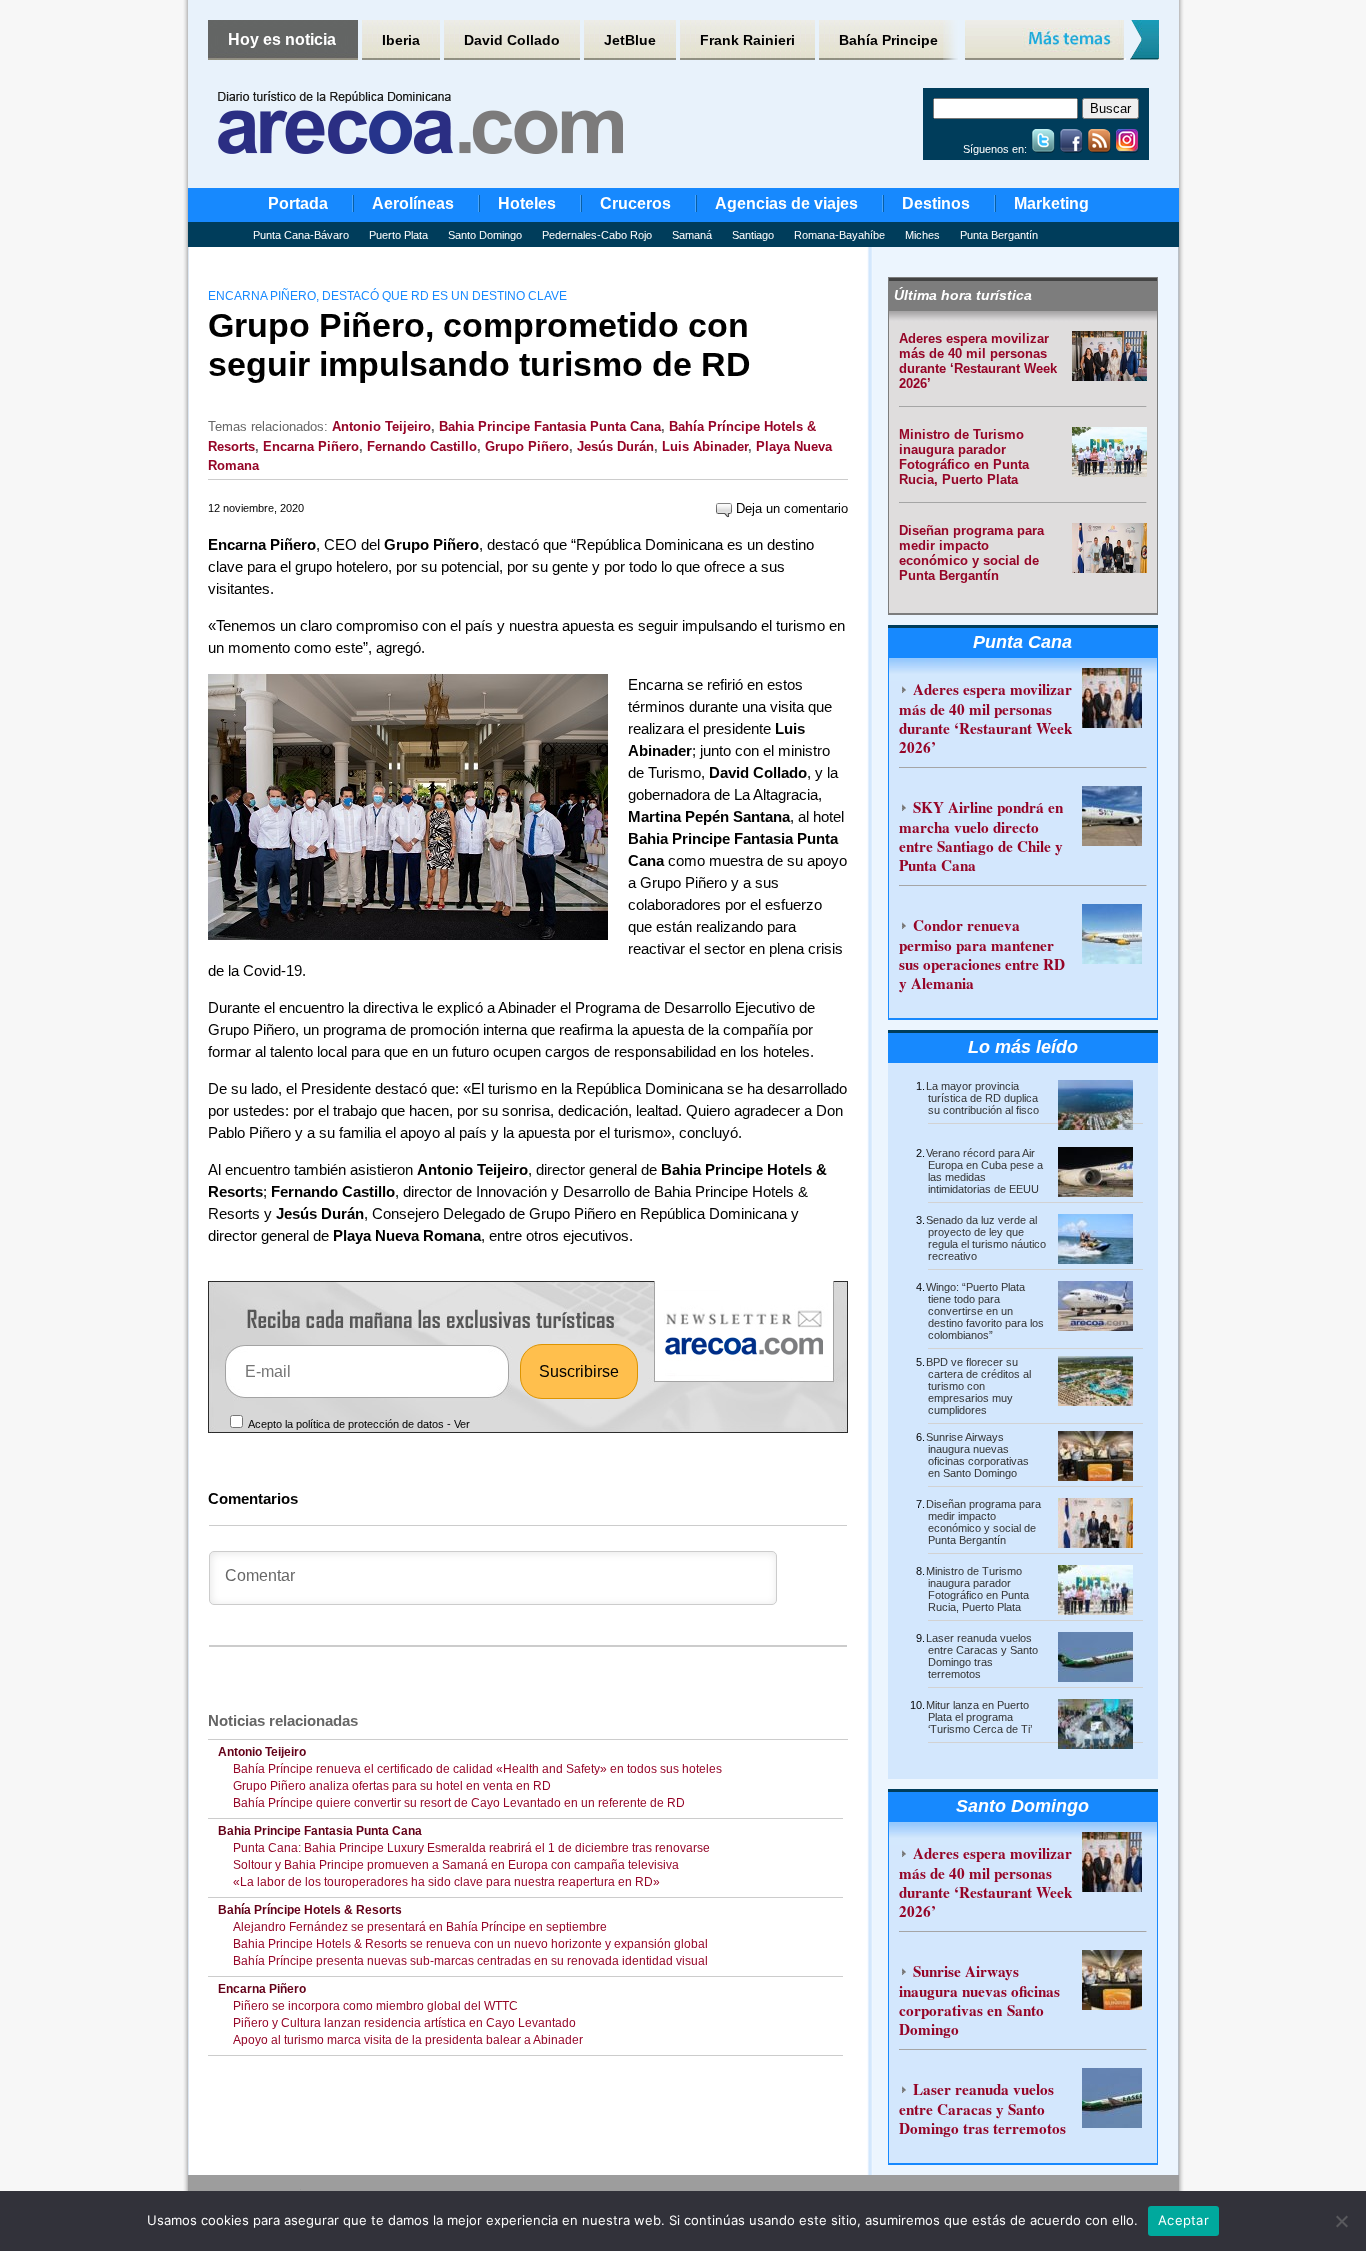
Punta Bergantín (999, 235)
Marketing (1051, 203)
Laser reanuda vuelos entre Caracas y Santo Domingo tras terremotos (982, 1656)
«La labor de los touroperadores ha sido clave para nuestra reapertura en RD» (446, 1882)
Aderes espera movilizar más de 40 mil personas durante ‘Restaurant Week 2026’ (978, 361)
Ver (462, 1424)
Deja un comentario (790, 508)
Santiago (753, 235)
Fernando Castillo (422, 446)
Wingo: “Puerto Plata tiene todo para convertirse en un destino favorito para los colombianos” (985, 1311)
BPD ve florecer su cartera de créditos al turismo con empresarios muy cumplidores (978, 1386)
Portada (298, 203)
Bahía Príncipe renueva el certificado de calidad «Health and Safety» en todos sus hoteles (477, 1769)
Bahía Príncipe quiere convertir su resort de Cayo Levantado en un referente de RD (459, 1803)
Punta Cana (1022, 642)
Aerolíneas (413, 203)
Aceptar (1183, 2220)
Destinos (936, 203)
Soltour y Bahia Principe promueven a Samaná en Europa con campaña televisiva (456, 1865)
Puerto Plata (398, 235)
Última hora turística (963, 295)
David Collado (512, 40)
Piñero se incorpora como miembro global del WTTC (375, 2006)
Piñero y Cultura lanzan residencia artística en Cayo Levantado (404, 2023)
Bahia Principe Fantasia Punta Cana (550, 426)
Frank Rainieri (747, 40)
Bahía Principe (888, 40)
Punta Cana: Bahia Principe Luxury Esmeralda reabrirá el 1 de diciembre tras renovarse (471, 1848)
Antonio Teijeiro (381, 426)
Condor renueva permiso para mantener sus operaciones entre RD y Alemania (982, 954)
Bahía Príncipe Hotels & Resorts (310, 1910)
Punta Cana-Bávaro (301, 235)
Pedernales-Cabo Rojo (597, 235)
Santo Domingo (485, 235)
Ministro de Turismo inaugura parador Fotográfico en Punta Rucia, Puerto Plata (964, 457)
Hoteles (527, 203)
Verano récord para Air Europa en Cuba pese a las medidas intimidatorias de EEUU (984, 1171)
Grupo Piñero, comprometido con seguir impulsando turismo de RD (479, 344)
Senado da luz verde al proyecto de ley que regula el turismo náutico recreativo (986, 1238)
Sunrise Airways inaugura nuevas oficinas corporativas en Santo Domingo (977, 1455)
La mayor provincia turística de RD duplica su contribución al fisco (982, 1098)
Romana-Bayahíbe (839, 235)
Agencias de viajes (786, 203)
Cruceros (635, 203)
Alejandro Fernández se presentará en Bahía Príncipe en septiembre (420, 1927)
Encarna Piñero (311, 446)
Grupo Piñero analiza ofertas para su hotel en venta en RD (392, 1786)
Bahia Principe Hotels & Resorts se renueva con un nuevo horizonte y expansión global (470, 1944)
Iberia (401, 40)
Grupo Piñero (527, 446)
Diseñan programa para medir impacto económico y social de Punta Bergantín (971, 553)
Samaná (692, 235)
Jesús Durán (615, 446)
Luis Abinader (705, 446)
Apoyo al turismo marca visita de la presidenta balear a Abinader (408, 2040)
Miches (922, 235)
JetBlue (630, 40)
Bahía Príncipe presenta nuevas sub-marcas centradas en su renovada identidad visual (470, 1961)
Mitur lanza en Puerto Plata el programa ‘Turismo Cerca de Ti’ (979, 1717)
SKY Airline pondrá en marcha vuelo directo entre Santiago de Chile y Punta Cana (981, 836)
